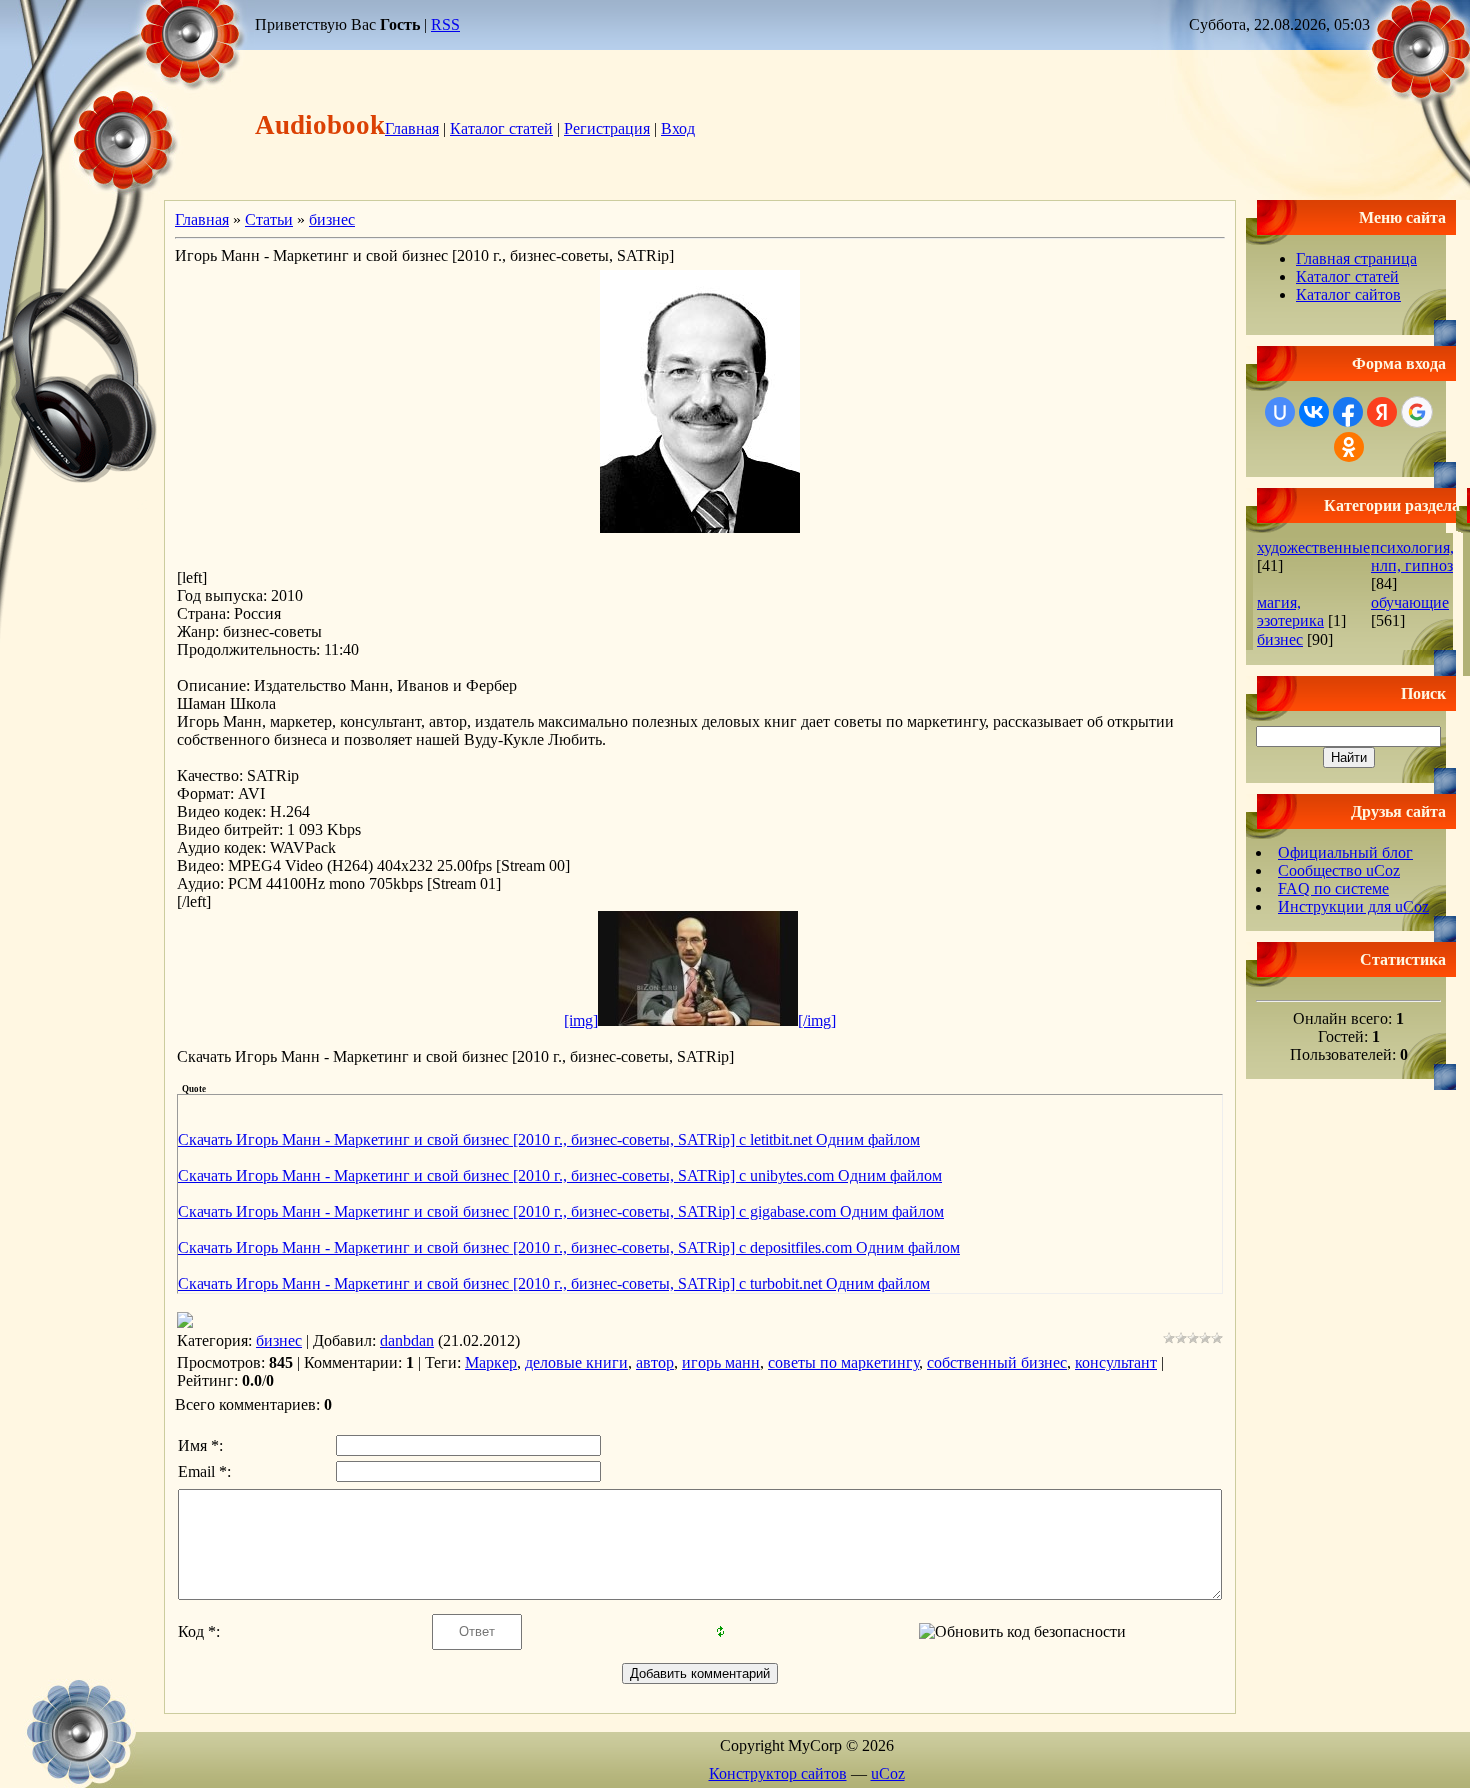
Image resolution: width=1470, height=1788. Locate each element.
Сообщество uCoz (1339, 870)
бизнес (332, 219)
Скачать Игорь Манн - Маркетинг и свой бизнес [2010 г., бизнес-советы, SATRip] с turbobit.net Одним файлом (554, 1283)
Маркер (491, 1362)
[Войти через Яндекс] (1382, 412)
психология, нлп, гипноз (1412, 556)
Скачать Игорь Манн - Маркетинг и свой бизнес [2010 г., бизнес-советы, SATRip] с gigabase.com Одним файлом (561, 1211)
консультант (1116, 1362)
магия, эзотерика (1290, 611)
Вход (678, 128)
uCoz (888, 1773)
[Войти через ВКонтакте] (1314, 412)
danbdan (407, 1340)
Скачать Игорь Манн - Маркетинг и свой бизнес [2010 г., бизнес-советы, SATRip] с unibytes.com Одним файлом (560, 1175)
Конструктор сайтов (778, 1773)
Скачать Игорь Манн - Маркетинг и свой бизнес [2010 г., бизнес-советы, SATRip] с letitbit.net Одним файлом (549, 1139)
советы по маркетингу (843, 1362)
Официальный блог (1345, 852)
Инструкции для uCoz (1353, 906)
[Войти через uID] (1280, 412)
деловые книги (576, 1362)
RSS (445, 24)
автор (655, 1362)
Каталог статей (501, 128)
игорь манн (721, 1362)
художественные (1313, 547)
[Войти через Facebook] (1348, 412)
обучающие (1410, 602)
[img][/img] (700, 1020)
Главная (412, 128)
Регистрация (607, 128)
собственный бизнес (997, 1362)
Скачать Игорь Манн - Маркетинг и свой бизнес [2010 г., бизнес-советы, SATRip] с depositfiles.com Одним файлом (569, 1247)
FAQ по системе (1333, 888)
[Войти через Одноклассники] (1349, 447)
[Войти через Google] (1417, 412)
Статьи (269, 219)
